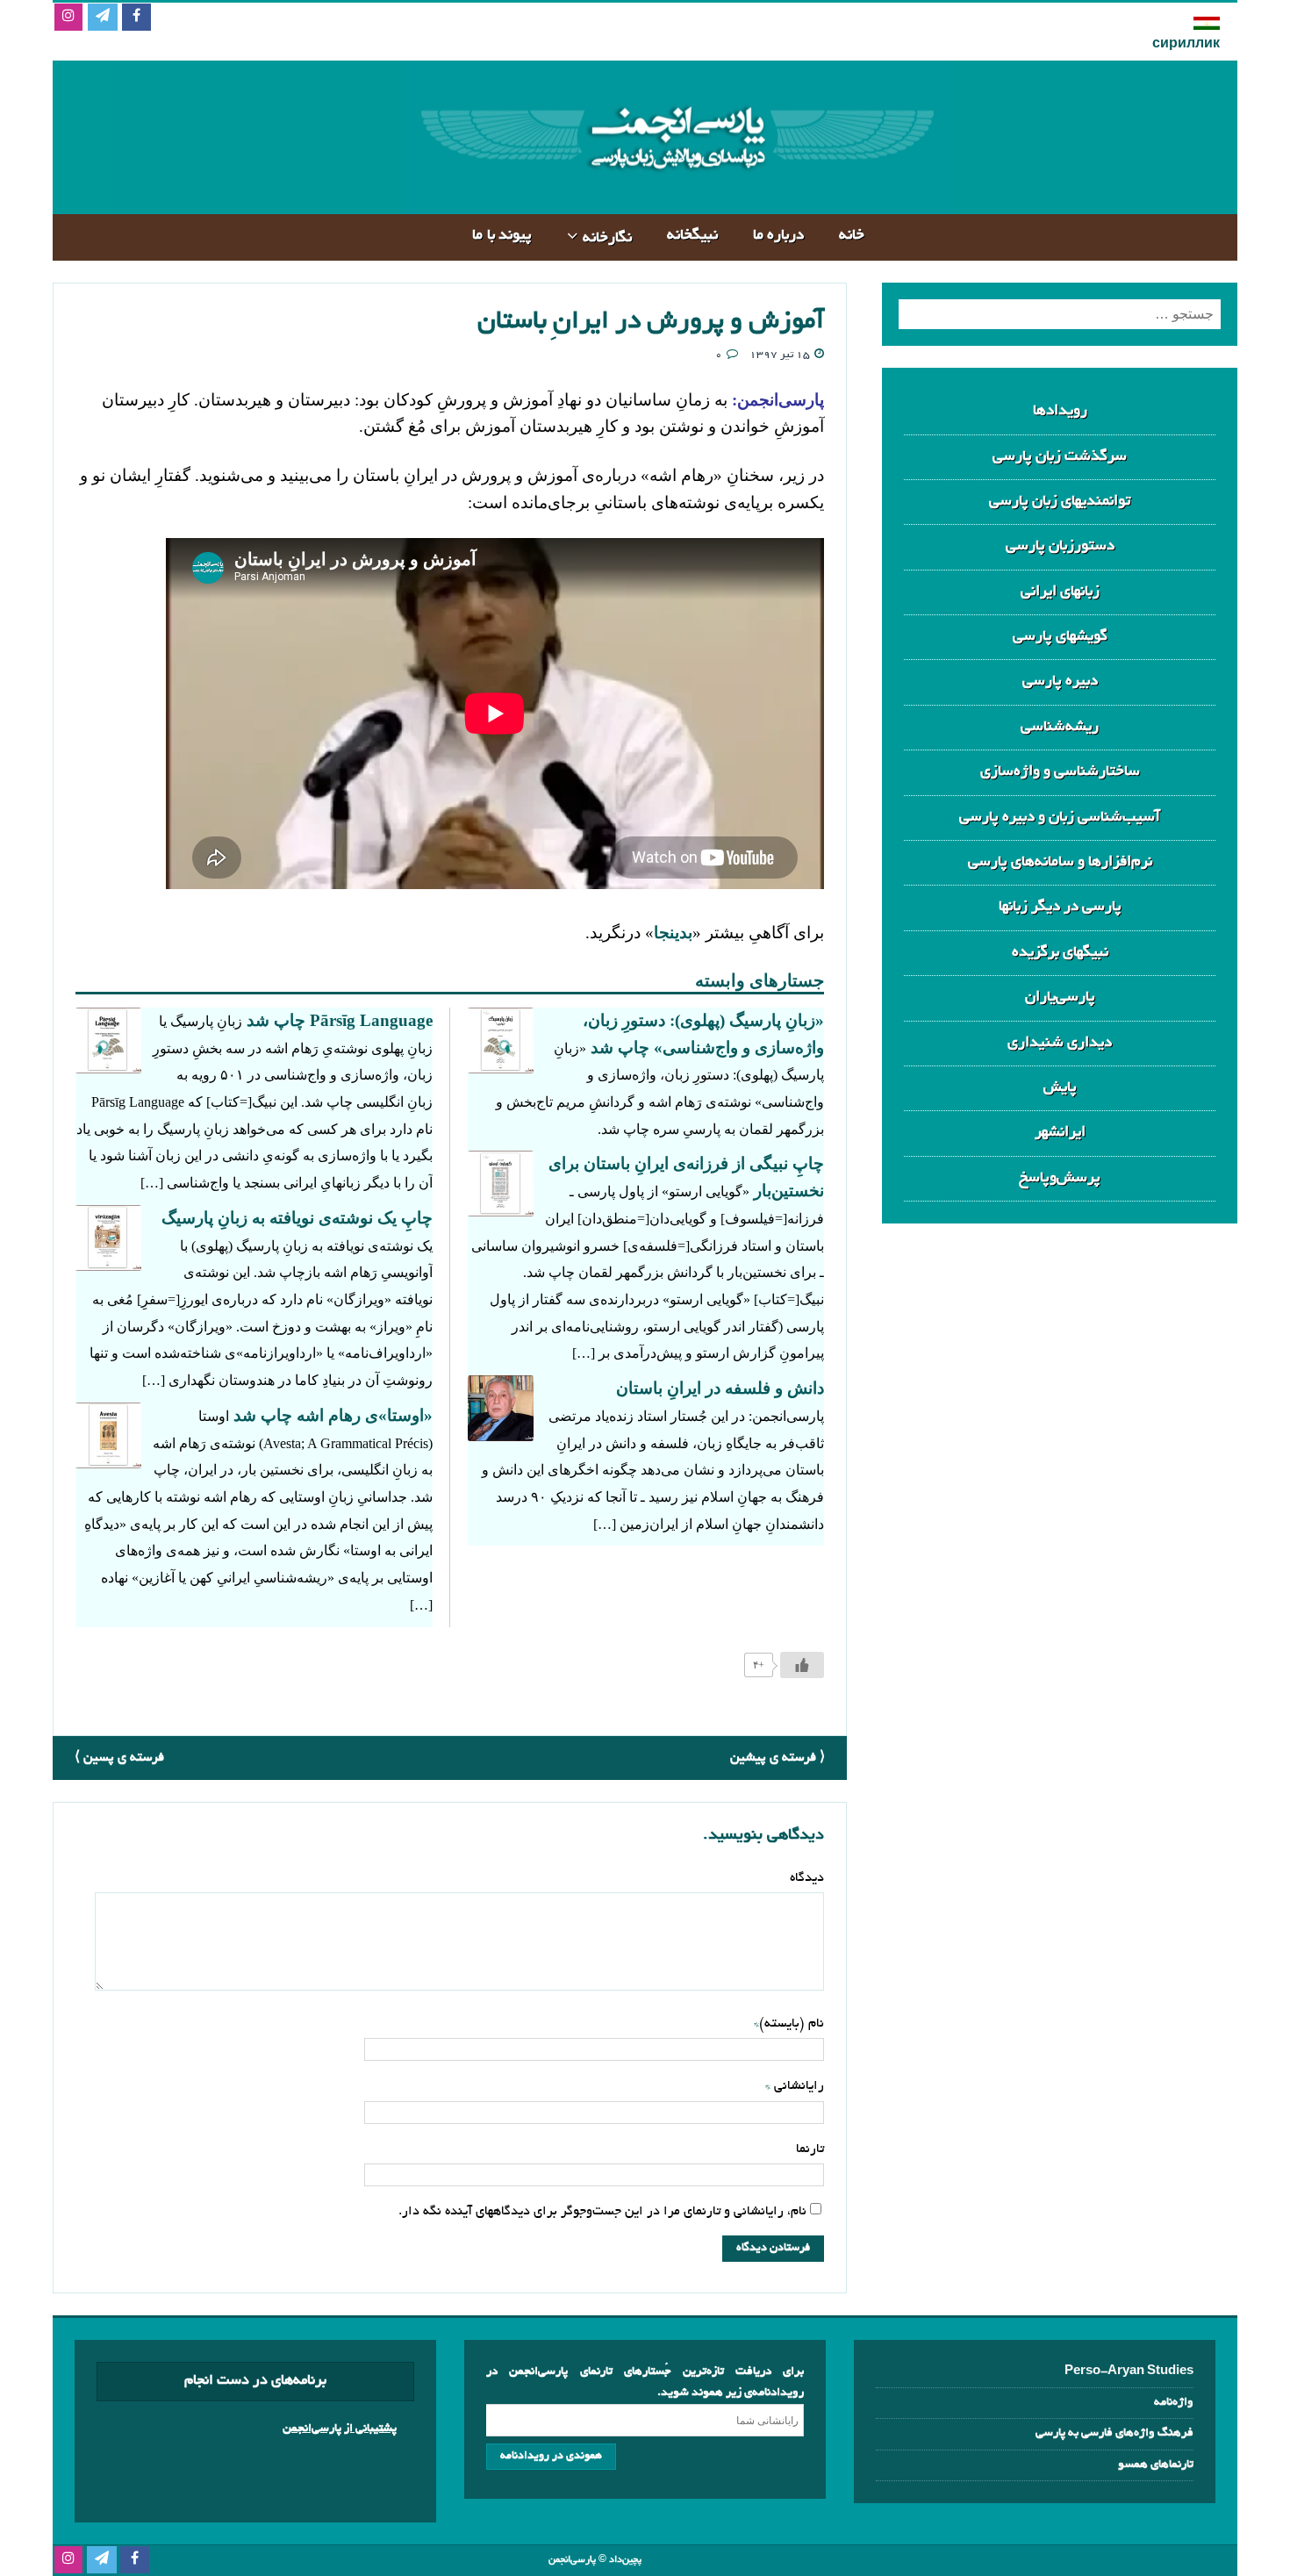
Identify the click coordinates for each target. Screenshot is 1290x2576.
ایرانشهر (1060, 1133)
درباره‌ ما (779, 236)
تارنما (810, 2149)
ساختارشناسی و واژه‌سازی (1060, 772)
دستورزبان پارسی (1060, 546)
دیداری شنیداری (1060, 1043)
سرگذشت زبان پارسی (1060, 457)
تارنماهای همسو (1156, 2465)
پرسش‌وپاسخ (1060, 1178)
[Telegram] (102, 18)
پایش (1060, 1088)
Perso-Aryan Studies (1129, 2372)
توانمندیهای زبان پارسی (1060, 502)
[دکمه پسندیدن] (802, 1665)
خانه (852, 236)
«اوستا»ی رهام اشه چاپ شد (333, 1415)
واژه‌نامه (1174, 2403)
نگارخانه (607, 238)
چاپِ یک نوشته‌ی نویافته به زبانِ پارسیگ (297, 1218)
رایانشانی (797, 2086)
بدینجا (673, 933)
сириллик (1186, 45)
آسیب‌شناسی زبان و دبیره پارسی (1060, 818)
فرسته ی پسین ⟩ (119, 1758)
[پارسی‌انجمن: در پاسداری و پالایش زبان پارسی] (675, 200)
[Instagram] (68, 18)
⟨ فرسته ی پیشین (778, 1758)
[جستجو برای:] (1060, 314)
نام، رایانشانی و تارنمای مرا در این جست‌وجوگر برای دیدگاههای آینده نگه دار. (602, 2212)
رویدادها (1060, 411)
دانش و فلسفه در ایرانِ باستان (720, 1388)
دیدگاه (807, 1878)
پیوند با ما (502, 236)
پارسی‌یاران (1060, 997)
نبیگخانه (692, 236)
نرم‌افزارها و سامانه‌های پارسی (1060, 862)
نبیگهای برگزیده (1060, 953)
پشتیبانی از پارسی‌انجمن (340, 2429)
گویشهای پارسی (1060, 637)
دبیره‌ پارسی (1060, 682)
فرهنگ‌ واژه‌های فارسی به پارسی (1114, 2433)
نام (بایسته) (792, 2024)
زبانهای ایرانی (1060, 592)
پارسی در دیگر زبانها (1060, 907)
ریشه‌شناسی (1060, 727)
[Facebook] (136, 18)
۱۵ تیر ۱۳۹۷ (780, 355)
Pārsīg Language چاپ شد (340, 1020)
